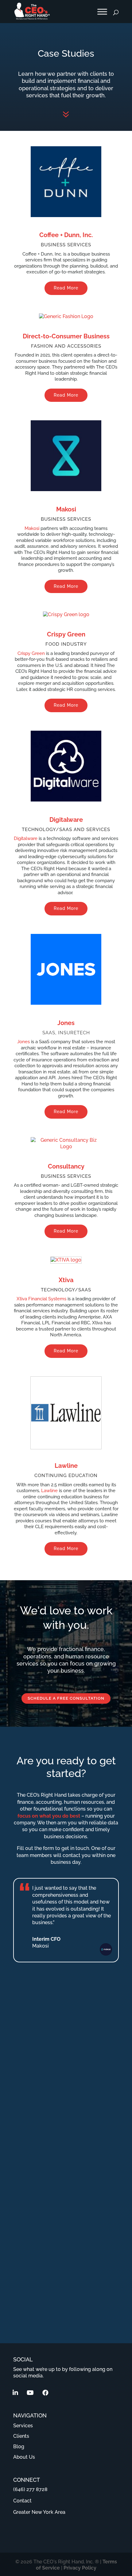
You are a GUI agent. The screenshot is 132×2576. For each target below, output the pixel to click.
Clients (21, 2436)
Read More (66, 288)
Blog (19, 2447)
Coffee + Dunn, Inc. (66, 235)
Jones (66, 1023)
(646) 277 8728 (30, 2489)
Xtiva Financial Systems (41, 1299)
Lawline (66, 1466)
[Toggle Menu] (102, 12)
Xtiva (66, 1280)
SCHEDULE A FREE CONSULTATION (66, 1698)
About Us (24, 2457)
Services (23, 2426)
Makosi (66, 509)
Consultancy (66, 1166)
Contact (22, 2501)
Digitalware (66, 820)
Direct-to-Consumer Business (66, 336)
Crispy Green (66, 634)
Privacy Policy (80, 2568)
